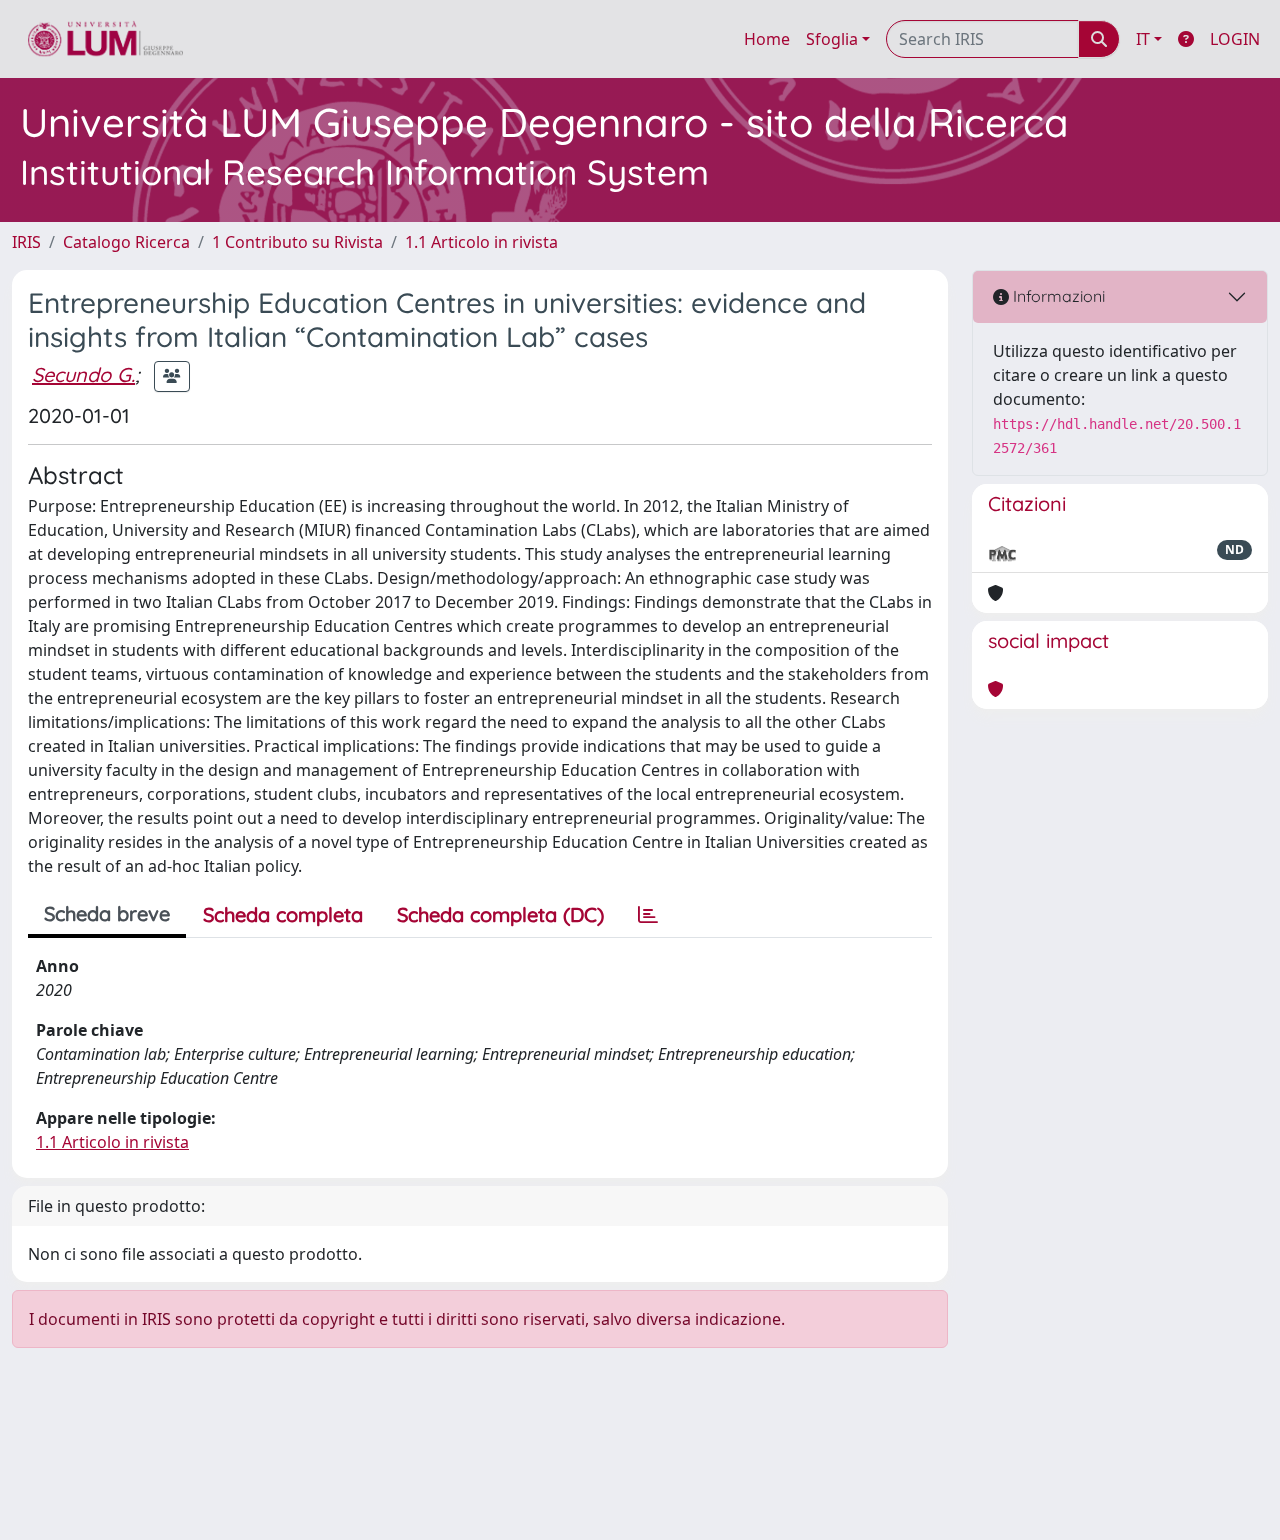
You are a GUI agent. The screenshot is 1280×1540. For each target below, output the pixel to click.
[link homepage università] (105, 39)
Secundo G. (83, 374)
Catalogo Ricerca (126, 242)
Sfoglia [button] (832, 39)
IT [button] (1143, 39)
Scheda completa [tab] (283, 914)
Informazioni (1057, 296)
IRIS (26, 242)
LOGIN (1235, 39)
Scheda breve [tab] (107, 913)
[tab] (648, 915)
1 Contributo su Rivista (297, 242)
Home (767, 39)
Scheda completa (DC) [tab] (500, 914)
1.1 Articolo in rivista (481, 242)
